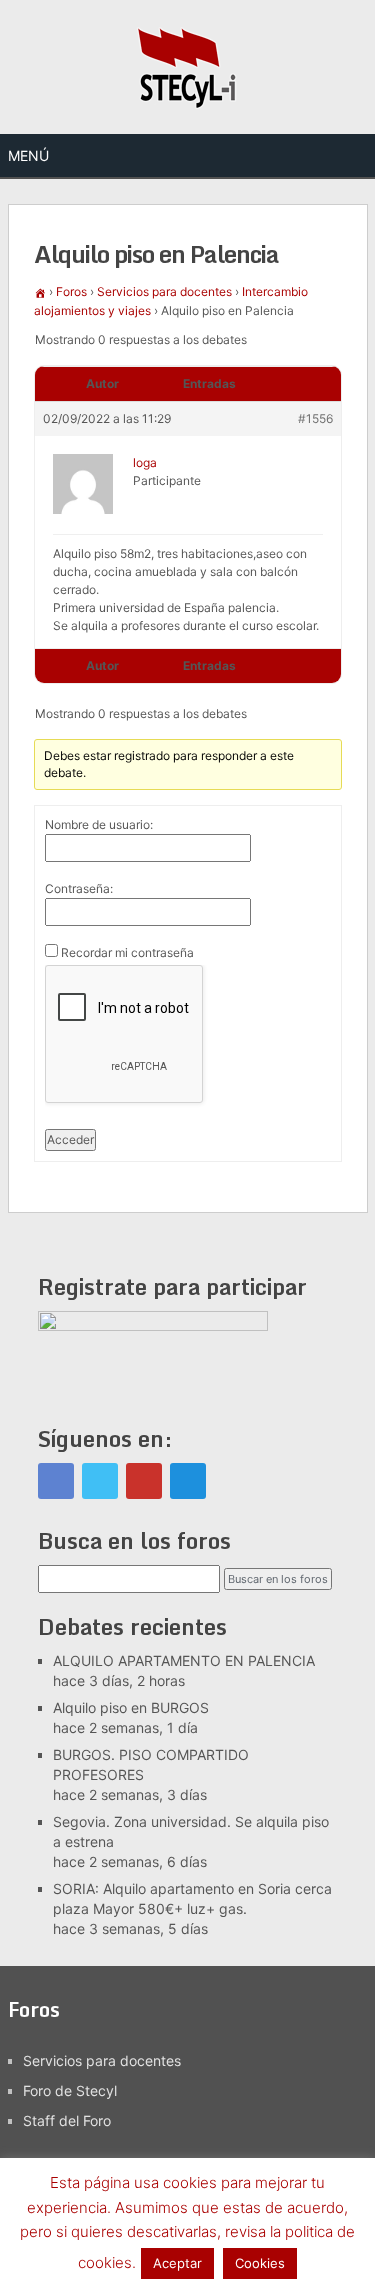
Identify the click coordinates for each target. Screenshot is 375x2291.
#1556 (315, 418)
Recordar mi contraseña (127, 952)
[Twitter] (100, 1481)
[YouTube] (144, 1481)
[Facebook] (56, 1481)
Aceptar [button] (177, 2263)
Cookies (260, 2263)
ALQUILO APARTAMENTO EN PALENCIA (184, 1660)
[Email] (188, 1481)
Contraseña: (79, 888)
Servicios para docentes (164, 291)
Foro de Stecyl (70, 2090)
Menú (28, 155)
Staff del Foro (67, 2120)
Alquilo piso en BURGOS (131, 1707)
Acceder (70, 1139)
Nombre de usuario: (99, 824)
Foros (71, 291)
